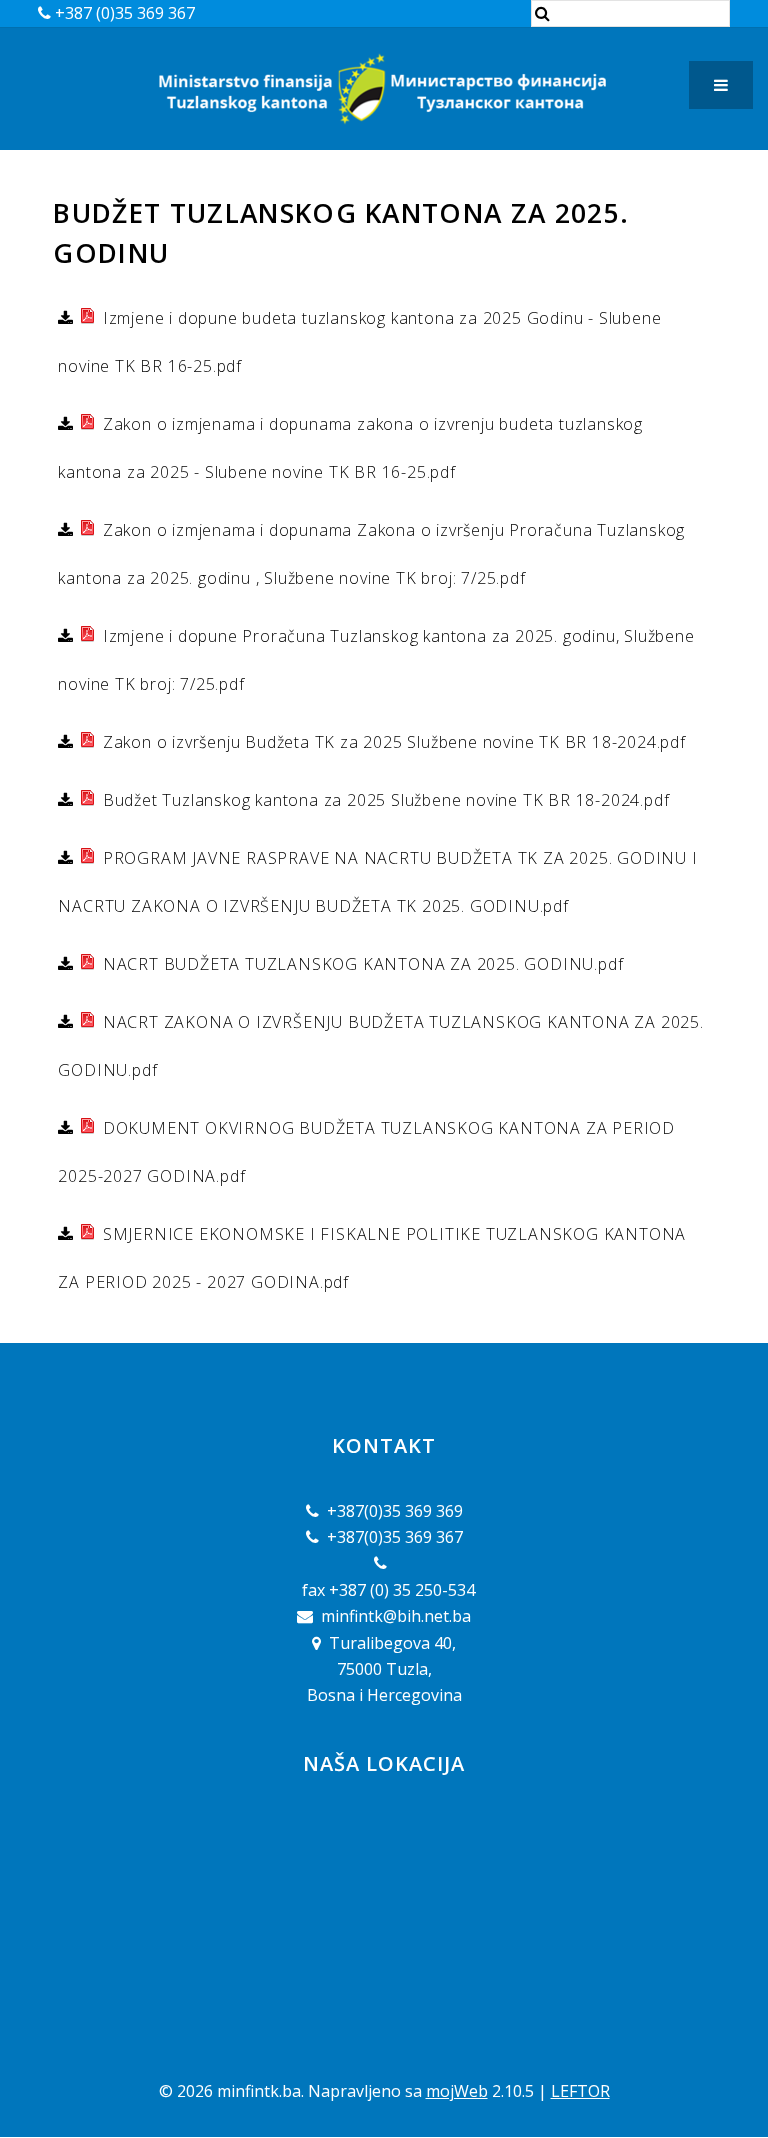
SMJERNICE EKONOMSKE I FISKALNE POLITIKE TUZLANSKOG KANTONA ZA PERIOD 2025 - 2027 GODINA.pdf (372, 1258)
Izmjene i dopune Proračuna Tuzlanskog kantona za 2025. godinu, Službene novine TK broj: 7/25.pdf (376, 660)
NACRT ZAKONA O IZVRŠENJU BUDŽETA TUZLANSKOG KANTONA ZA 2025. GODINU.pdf (380, 1046)
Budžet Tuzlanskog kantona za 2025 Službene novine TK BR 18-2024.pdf (383, 800)
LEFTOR (580, 2091)
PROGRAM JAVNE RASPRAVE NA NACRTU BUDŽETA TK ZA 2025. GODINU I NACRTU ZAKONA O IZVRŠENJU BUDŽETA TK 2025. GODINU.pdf (377, 882)
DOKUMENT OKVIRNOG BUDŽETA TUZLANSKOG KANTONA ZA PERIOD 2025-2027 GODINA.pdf (366, 1152)
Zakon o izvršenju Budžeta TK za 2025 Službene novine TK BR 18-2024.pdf (392, 742)
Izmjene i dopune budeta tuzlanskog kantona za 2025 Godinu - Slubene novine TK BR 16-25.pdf (359, 342)
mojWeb (457, 2091)
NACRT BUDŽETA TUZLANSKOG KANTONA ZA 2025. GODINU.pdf (360, 964)
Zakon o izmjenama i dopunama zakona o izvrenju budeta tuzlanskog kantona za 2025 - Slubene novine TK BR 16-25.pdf (350, 448)
